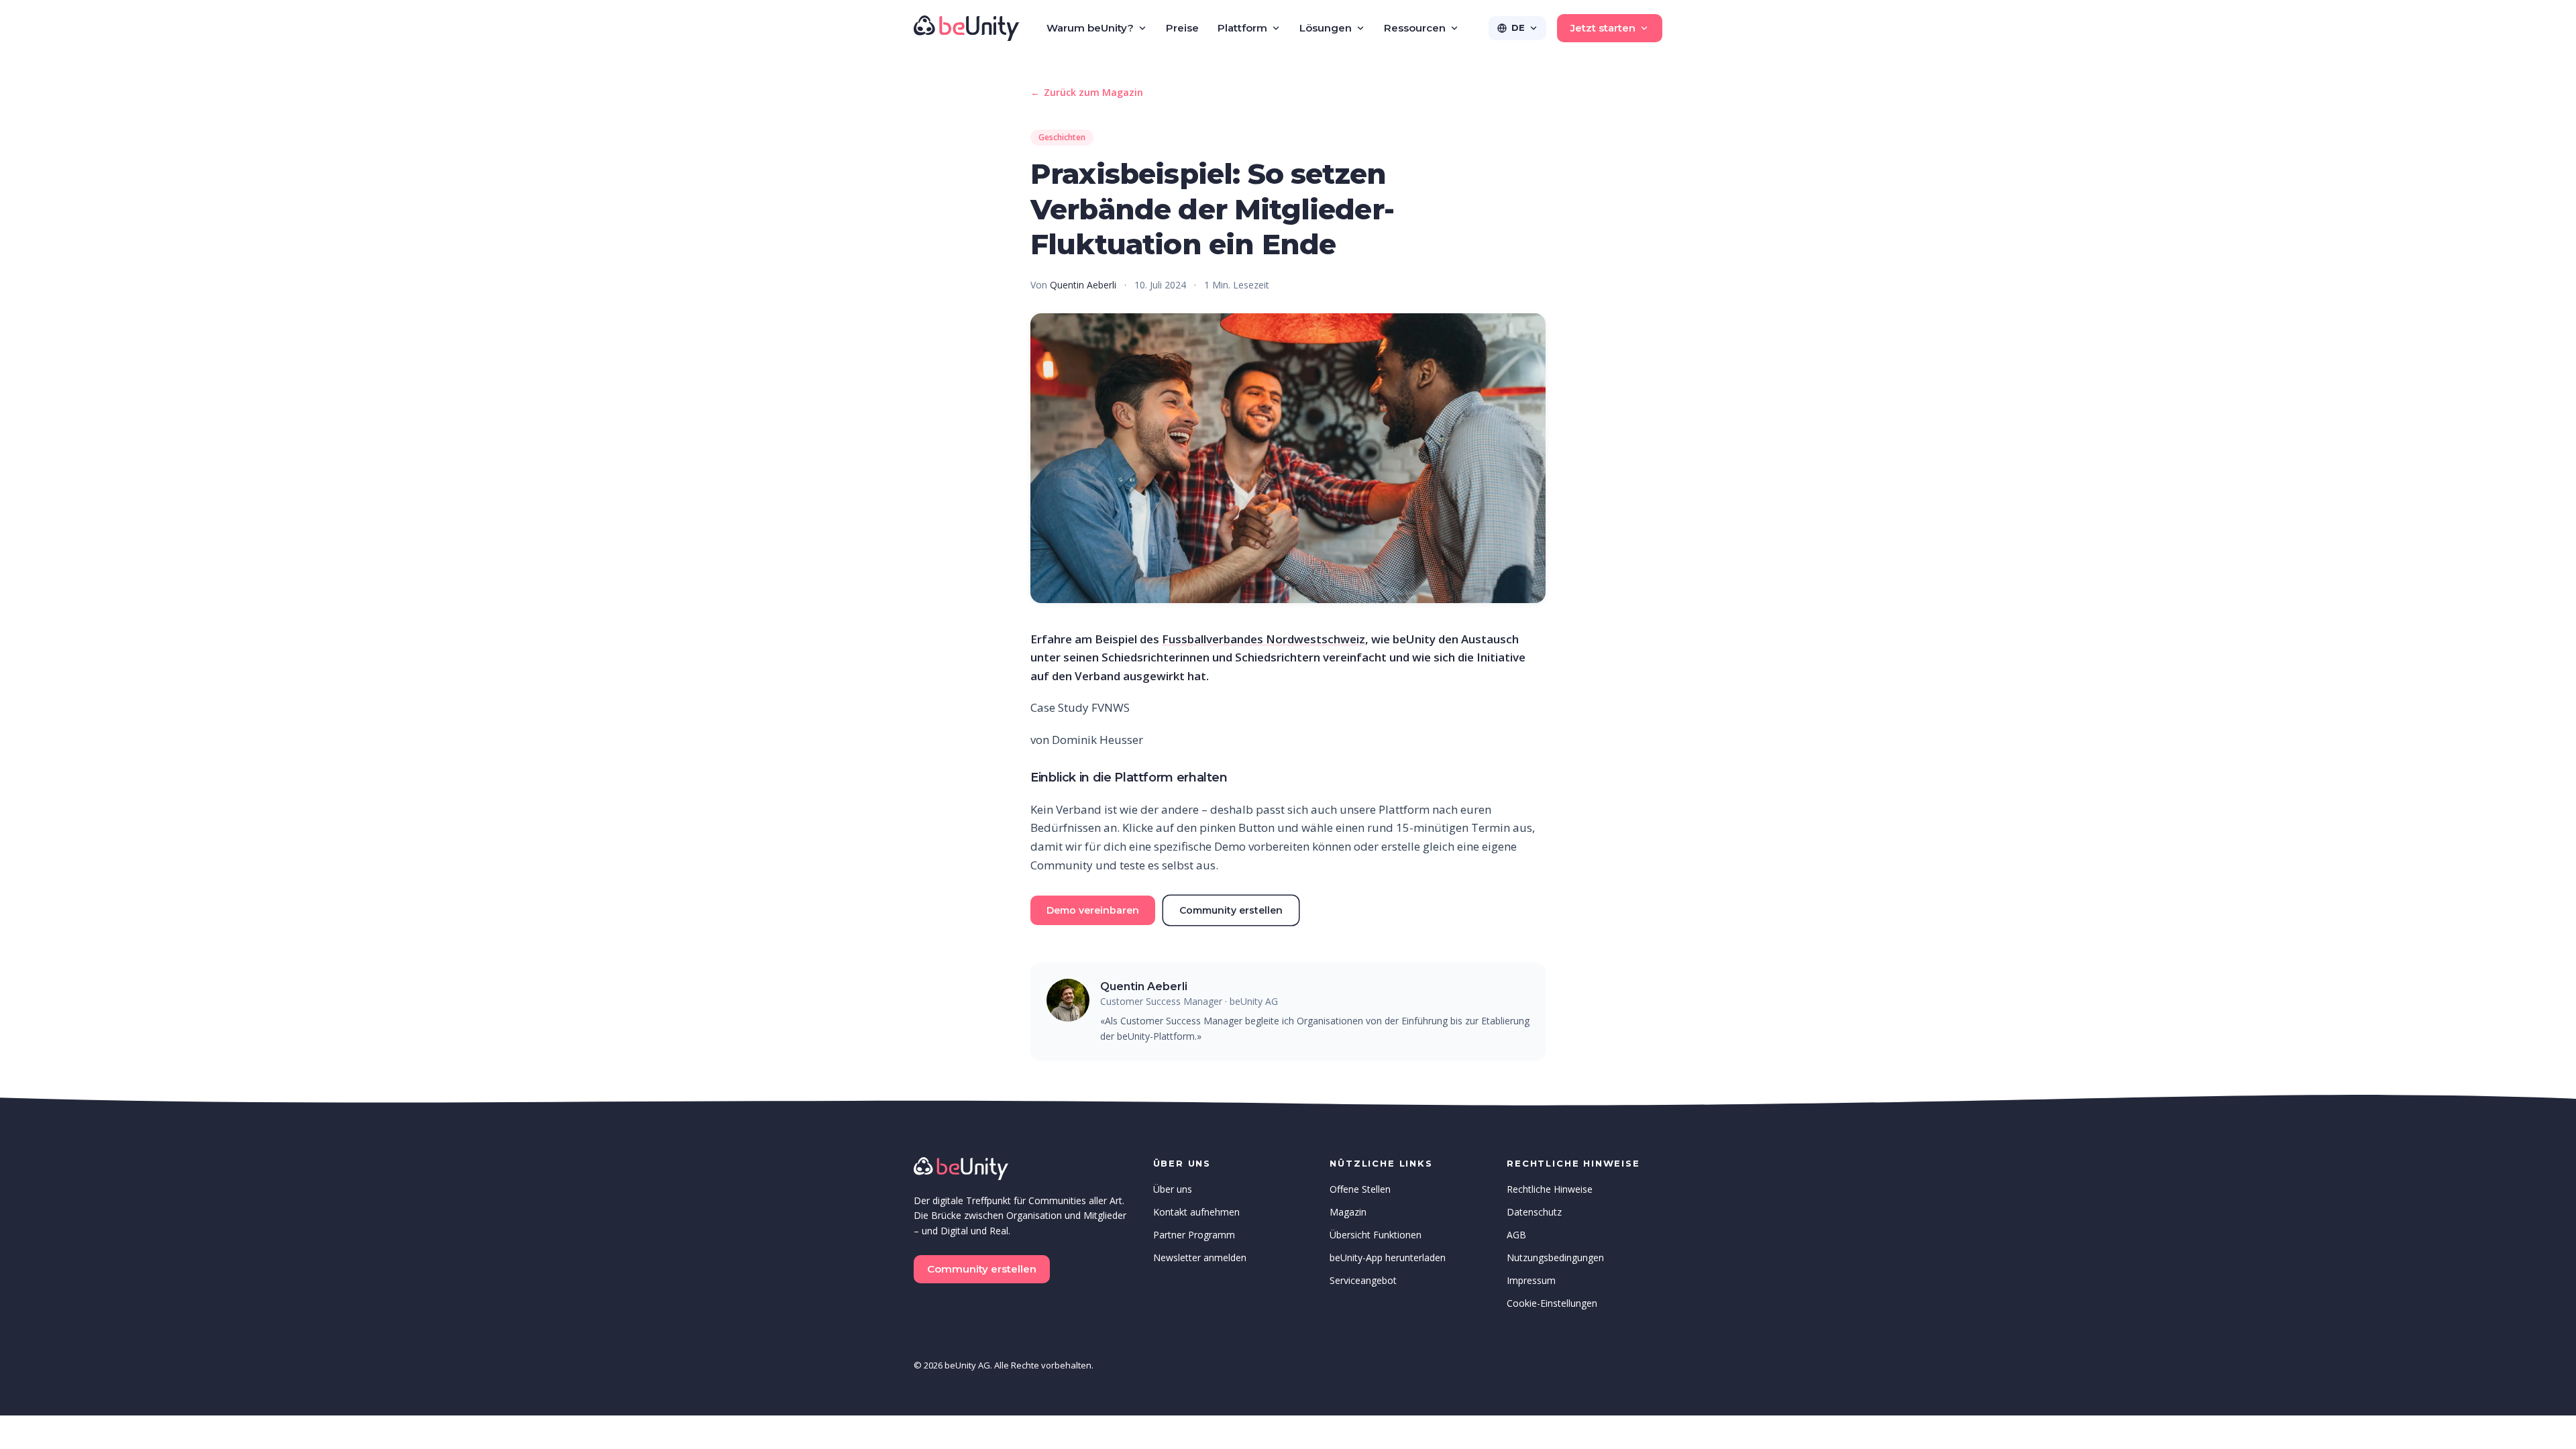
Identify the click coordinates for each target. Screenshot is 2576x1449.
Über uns (1173, 1189)
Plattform (1242, 28)
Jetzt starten (1603, 28)
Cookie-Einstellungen (1552, 1303)
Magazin (1348, 1212)
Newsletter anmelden (1200, 1257)
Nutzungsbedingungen (1555, 1257)
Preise (1182, 28)
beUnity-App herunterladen (1388, 1257)
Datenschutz (1534, 1212)
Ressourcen (1415, 28)
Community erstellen (1231, 910)
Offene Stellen (1360, 1189)
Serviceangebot (1363, 1280)
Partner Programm (1194, 1235)
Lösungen (1326, 28)
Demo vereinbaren (1093, 910)
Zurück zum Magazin (1087, 92)
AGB (1516, 1235)
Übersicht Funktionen (1376, 1235)
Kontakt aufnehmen (1196, 1212)
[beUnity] (967, 28)
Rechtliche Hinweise (1550, 1189)
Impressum (1531, 1280)
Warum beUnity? (1090, 28)
